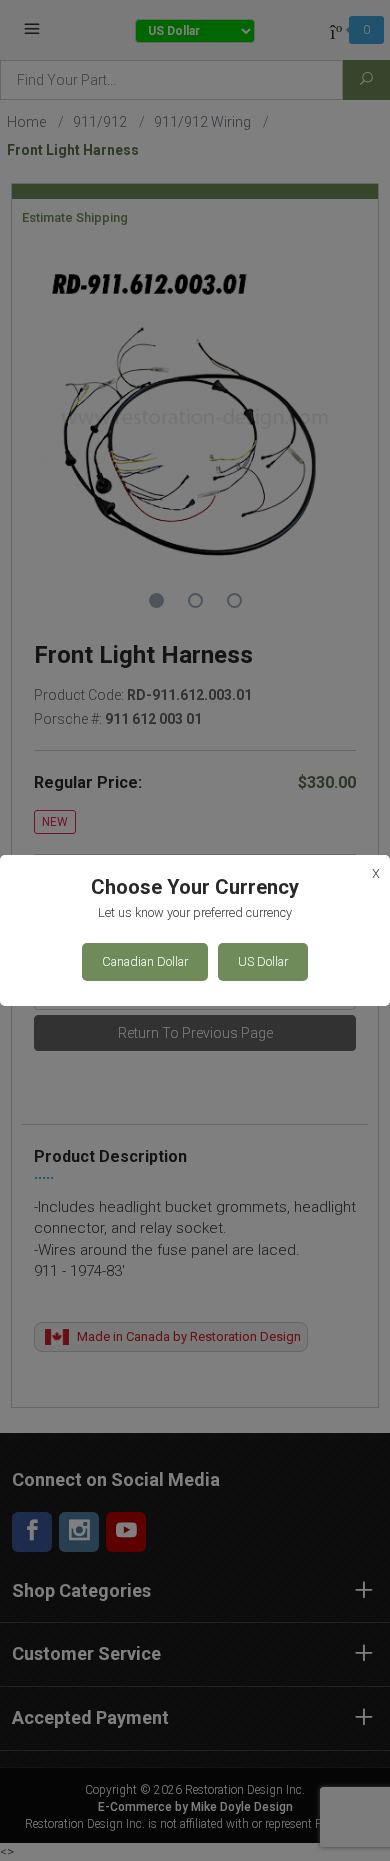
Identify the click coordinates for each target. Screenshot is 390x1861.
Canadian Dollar (145, 961)
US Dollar (263, 961)
